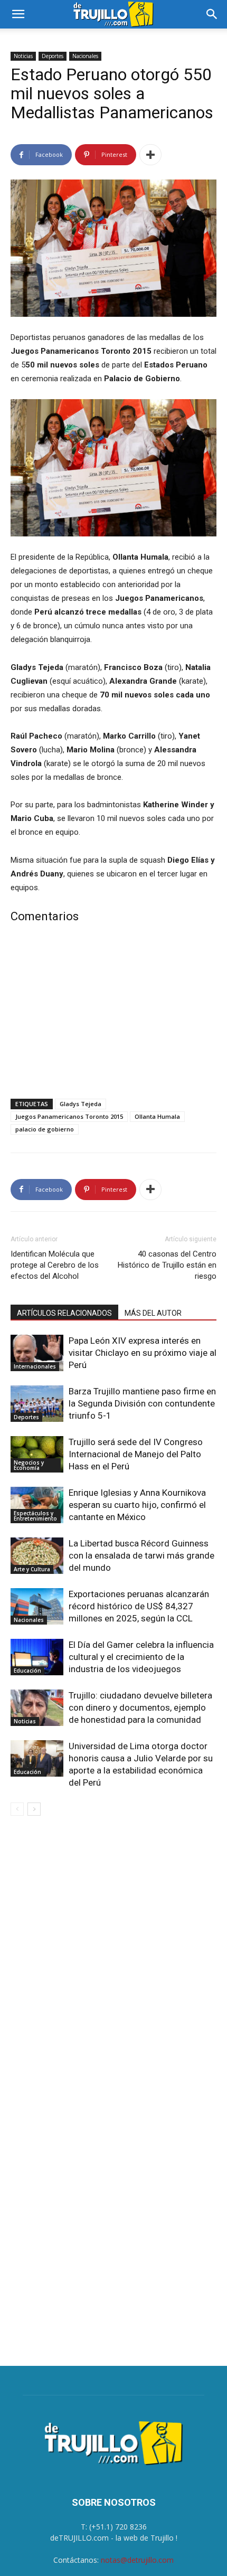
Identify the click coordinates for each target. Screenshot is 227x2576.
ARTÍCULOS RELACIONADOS (64, 1313)
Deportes (53, 56)
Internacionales (35, 1366)
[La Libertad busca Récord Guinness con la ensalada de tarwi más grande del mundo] (37, 1556)
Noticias (23, 56)
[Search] (212, 14)
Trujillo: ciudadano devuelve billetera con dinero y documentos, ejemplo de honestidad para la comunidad (140, 1707)
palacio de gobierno (45, 1129)
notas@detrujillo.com (137, 2560)
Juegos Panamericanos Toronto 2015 (69, 1116)
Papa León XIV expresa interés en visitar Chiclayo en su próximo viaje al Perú (143, 1353)
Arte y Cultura (32, 1569)
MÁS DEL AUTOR (153, 1313)
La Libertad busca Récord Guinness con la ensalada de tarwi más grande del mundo (141, 1555)
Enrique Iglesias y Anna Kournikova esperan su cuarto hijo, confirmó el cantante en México (137, 1505)
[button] (18, 14)
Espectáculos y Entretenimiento (35, 1516)
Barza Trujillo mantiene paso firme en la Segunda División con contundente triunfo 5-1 (142, 1403)
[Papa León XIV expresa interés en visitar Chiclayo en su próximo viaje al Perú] (37, 1353)
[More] (150, 155)
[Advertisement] (113, 1013)
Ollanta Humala (157, 1116)
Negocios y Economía (29, 1465)
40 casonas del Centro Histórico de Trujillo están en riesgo (167, 1265)
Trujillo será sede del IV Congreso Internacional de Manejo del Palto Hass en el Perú (136, 1454)
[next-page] (34, 1809)
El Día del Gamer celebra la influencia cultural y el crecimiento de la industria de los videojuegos (141, 1657)
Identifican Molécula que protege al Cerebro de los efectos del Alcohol (55, 1265)
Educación (27, 1671)
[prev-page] (17, 1809)
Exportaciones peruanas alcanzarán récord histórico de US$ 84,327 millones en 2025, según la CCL (139, 1606)
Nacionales (85, 56)
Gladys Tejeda (81, 1104)
